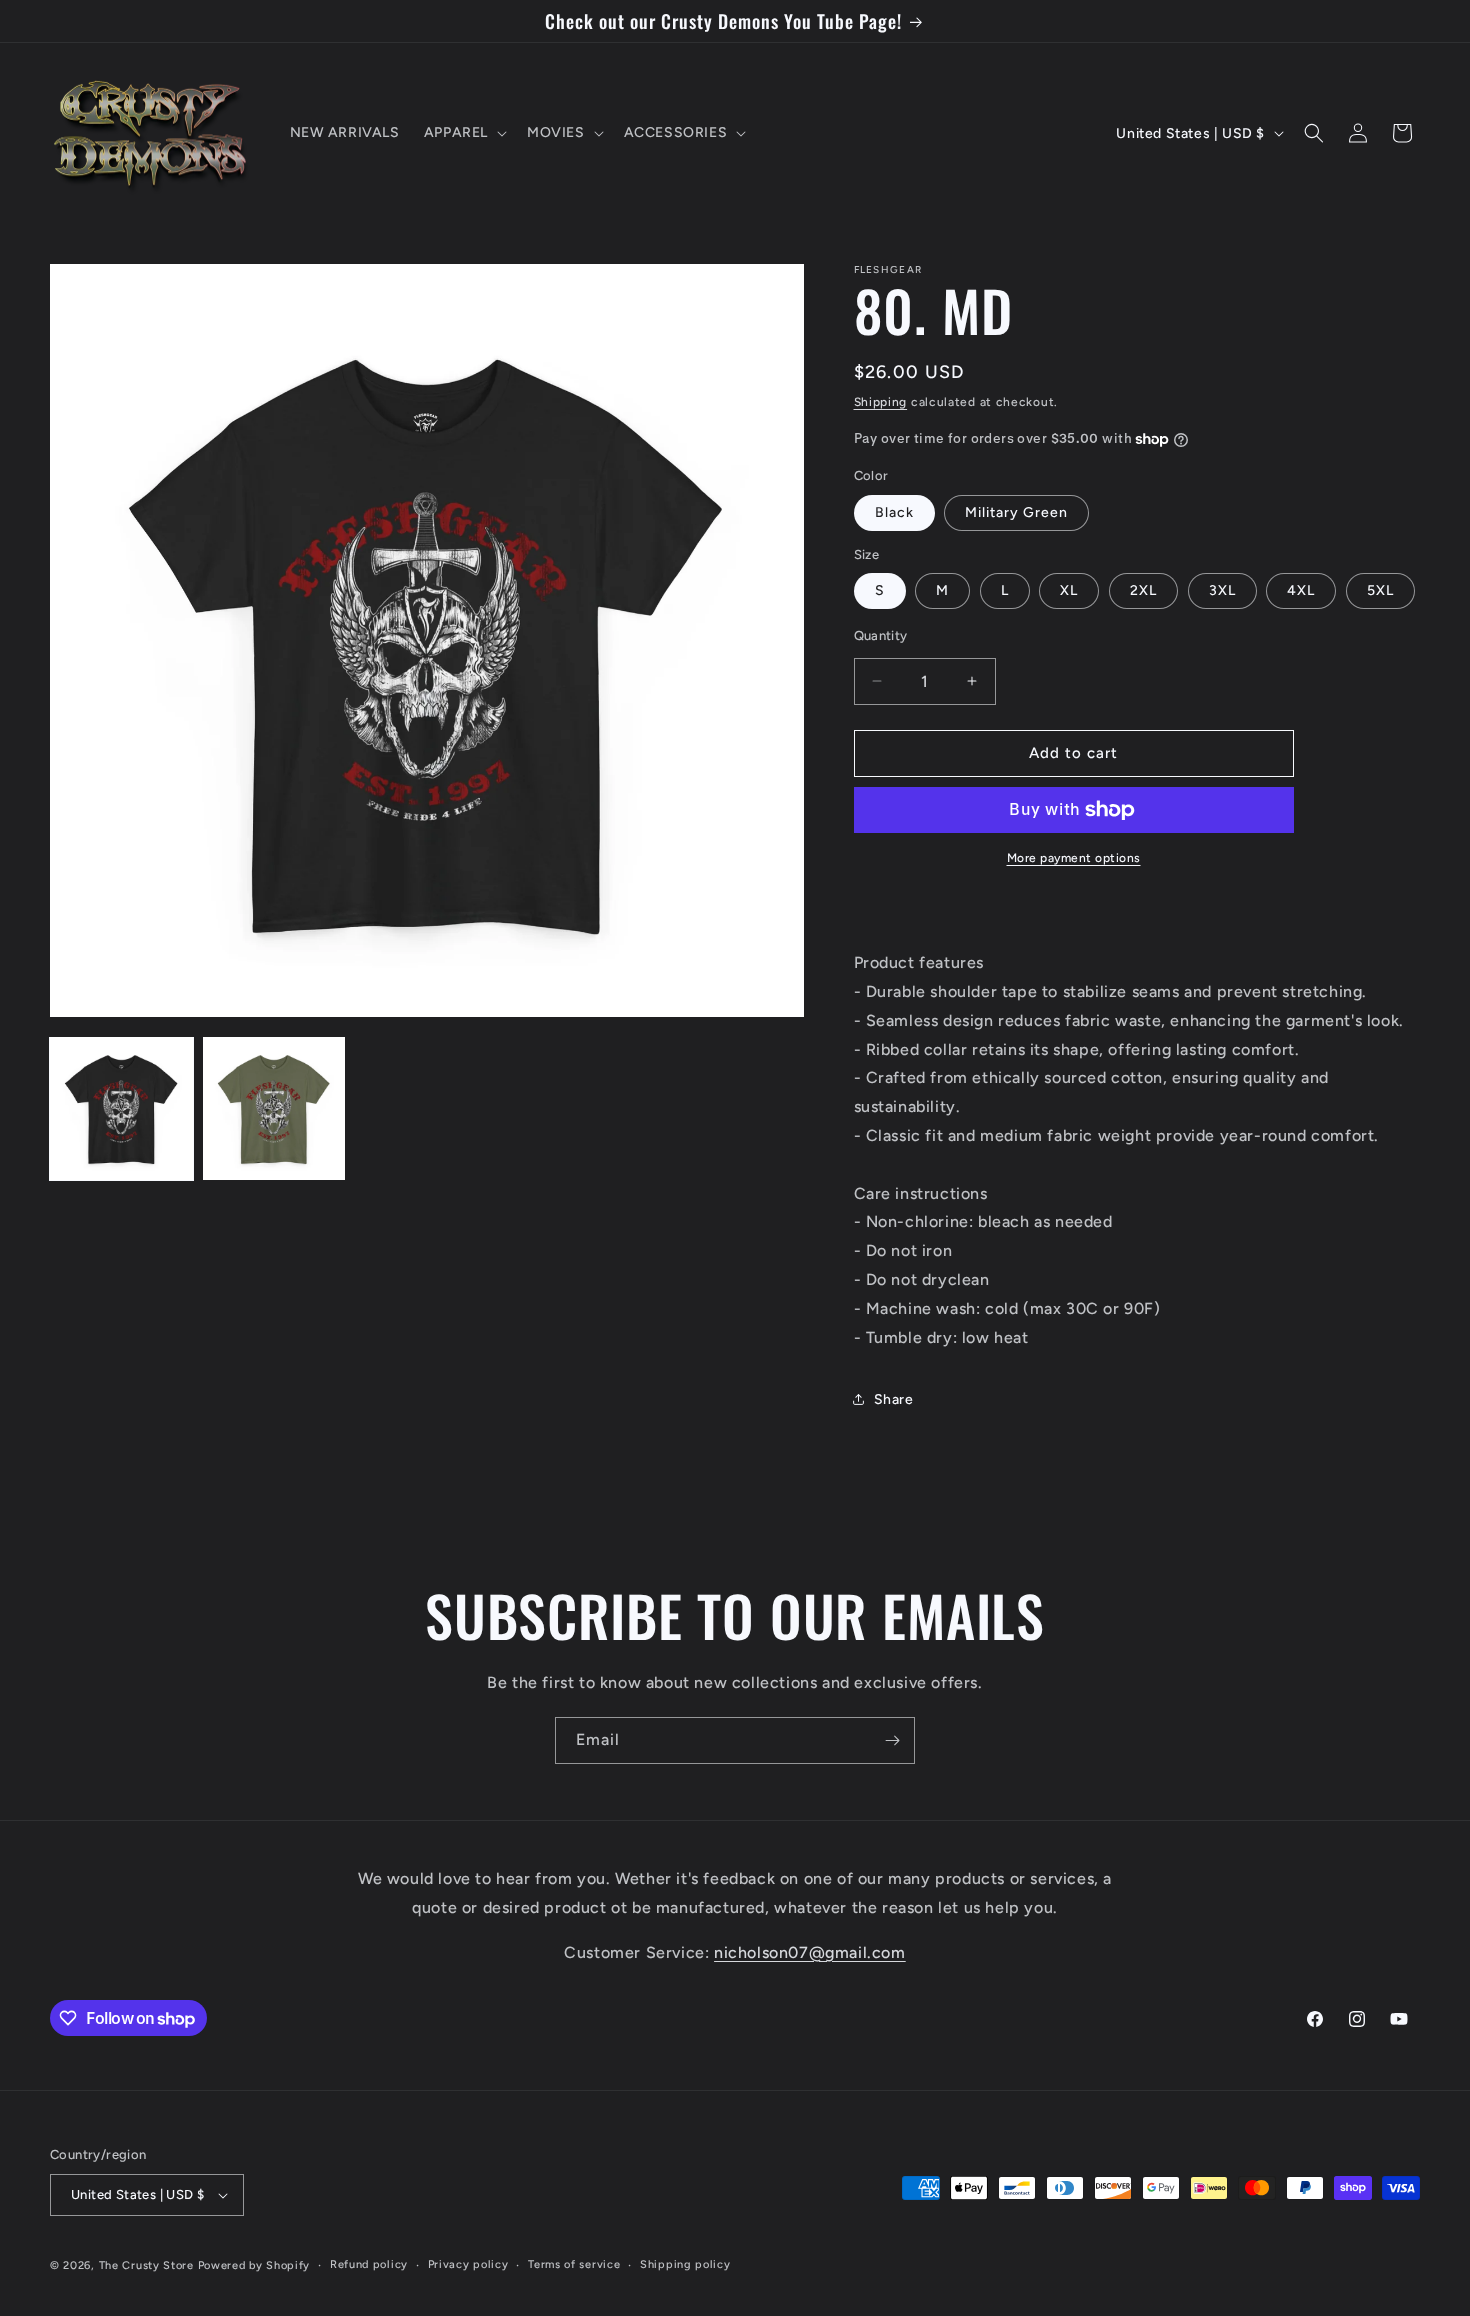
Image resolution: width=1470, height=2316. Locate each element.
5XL (1380, 590)
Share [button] (894, 1399)
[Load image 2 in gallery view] (274, 1108)
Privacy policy (468, 2264)
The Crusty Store (146, 2265)
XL (1069, 590)
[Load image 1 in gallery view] (121, 1108)
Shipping (881, 402)
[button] (463, 133)
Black (894, 512)
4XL (1301, 590)
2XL (1143, 590)
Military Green (1016, 512)
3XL (1222, 590)
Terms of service (574, 2264)
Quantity (881, 635)
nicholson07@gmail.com (810, 1952)
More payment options (1074, 858)
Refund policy (369, 2264)
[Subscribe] (892, 1740)
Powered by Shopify (254, 2265)
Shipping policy (685, 2264)
